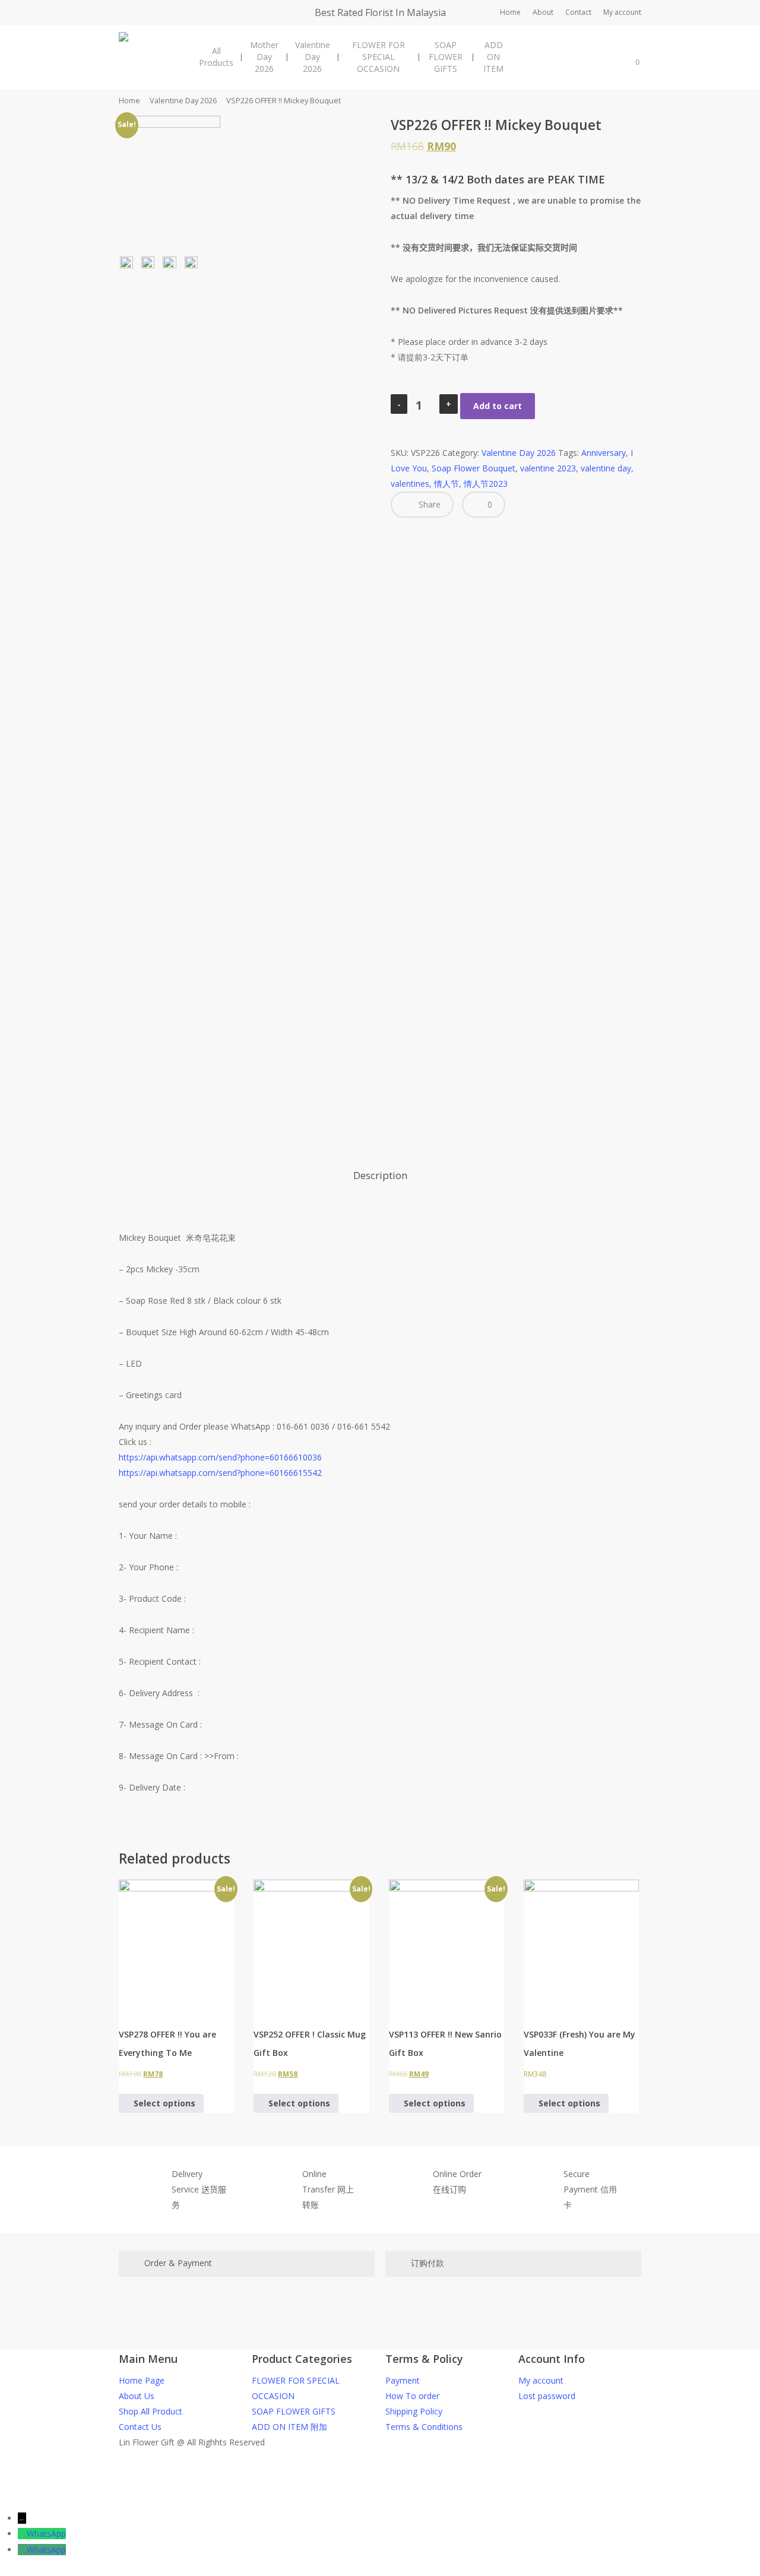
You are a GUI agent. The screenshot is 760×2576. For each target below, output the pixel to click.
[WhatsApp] (22, 2534)
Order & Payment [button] (178, 2263)
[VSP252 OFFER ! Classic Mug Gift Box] (311, 1946)
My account (541, 2380)
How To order (412, 2396)
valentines (410, 484)
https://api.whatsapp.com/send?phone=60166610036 (220, 1457)
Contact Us (140, 2427)
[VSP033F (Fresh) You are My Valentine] (581, 1946)
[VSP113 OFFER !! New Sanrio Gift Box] (446, 1946)
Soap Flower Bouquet (474, 468)
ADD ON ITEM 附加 (289, 2427)
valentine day (606, 468)
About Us (137, 2396)
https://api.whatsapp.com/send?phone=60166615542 (220, 1473)
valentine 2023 (548, 468)
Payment (403, 2380)
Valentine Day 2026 (183, 100)
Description (380, 1175)
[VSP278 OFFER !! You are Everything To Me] (176, 1946)
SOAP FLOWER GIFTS (294, 2411)
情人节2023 (486, 484)
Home (129, 100)
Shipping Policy (414, 2411)
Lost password (547, 2396)
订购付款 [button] (427, 2263)
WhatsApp (46, 2534)
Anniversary (604, 453)
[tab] (380, 1176)
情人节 (446, 484)
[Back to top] (380, 2503)
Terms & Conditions (424, 2427)
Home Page (142, 2380)
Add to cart (498, 406)
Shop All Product (151, 2411)
